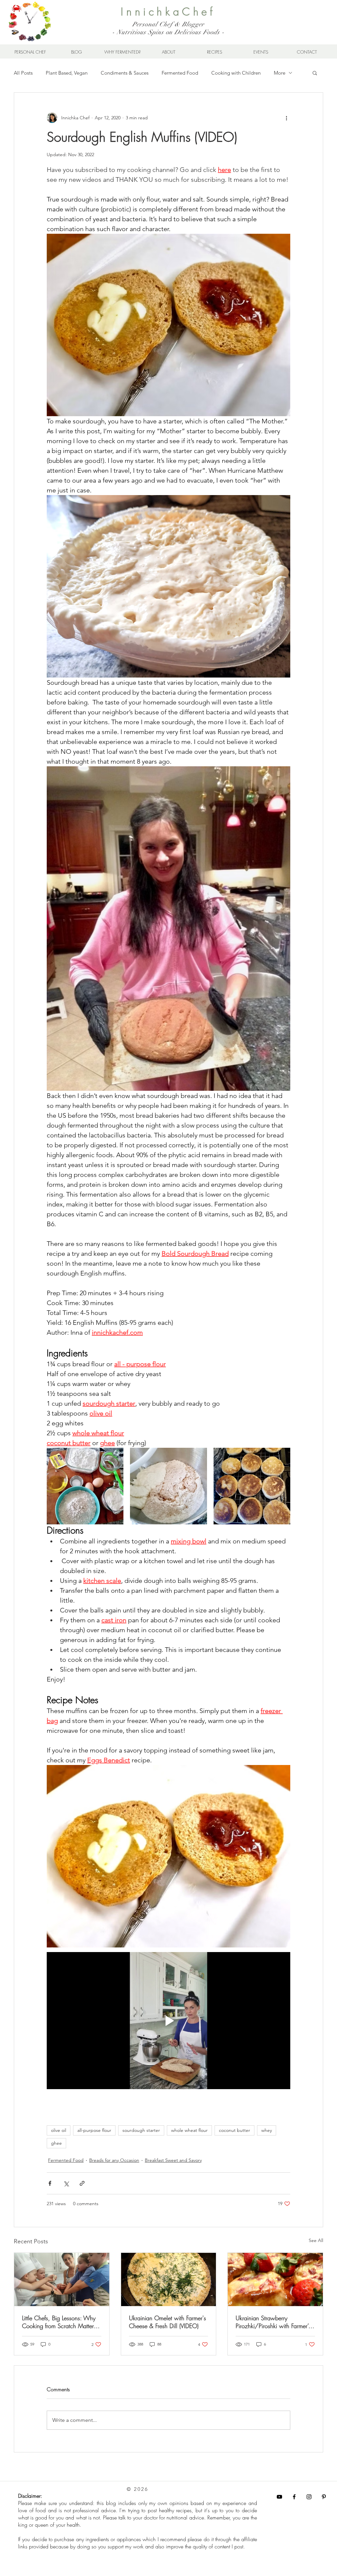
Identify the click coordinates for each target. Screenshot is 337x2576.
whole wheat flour (189, 2130)
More (280, 73)
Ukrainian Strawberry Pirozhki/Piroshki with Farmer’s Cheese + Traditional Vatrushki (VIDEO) (273, 2322)
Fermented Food (180, 73)
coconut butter (234, 2130)
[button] (315, 73)
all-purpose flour (94, 2130)
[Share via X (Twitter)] (66, 2183)
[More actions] (286, 118)
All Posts (23, 73)
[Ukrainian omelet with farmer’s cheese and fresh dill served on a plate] (169, 2279)
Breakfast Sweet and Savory (173, 2160)
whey (267, 2130)
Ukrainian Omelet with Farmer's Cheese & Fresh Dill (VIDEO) (168, 2322)
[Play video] (168, 2020)
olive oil (59, 2130)
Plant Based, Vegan (67, 73)
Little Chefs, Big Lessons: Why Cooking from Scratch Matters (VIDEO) (59, 2322)
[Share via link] (82, 2183)
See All (316, 2240)
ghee (56, 2143)
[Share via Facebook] (50, 2183)
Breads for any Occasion (114, 2160)
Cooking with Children (236, 73)
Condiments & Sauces (125, 73)
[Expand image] (85, 1486)
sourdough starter (141, 2130)
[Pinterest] (324, 2497)
